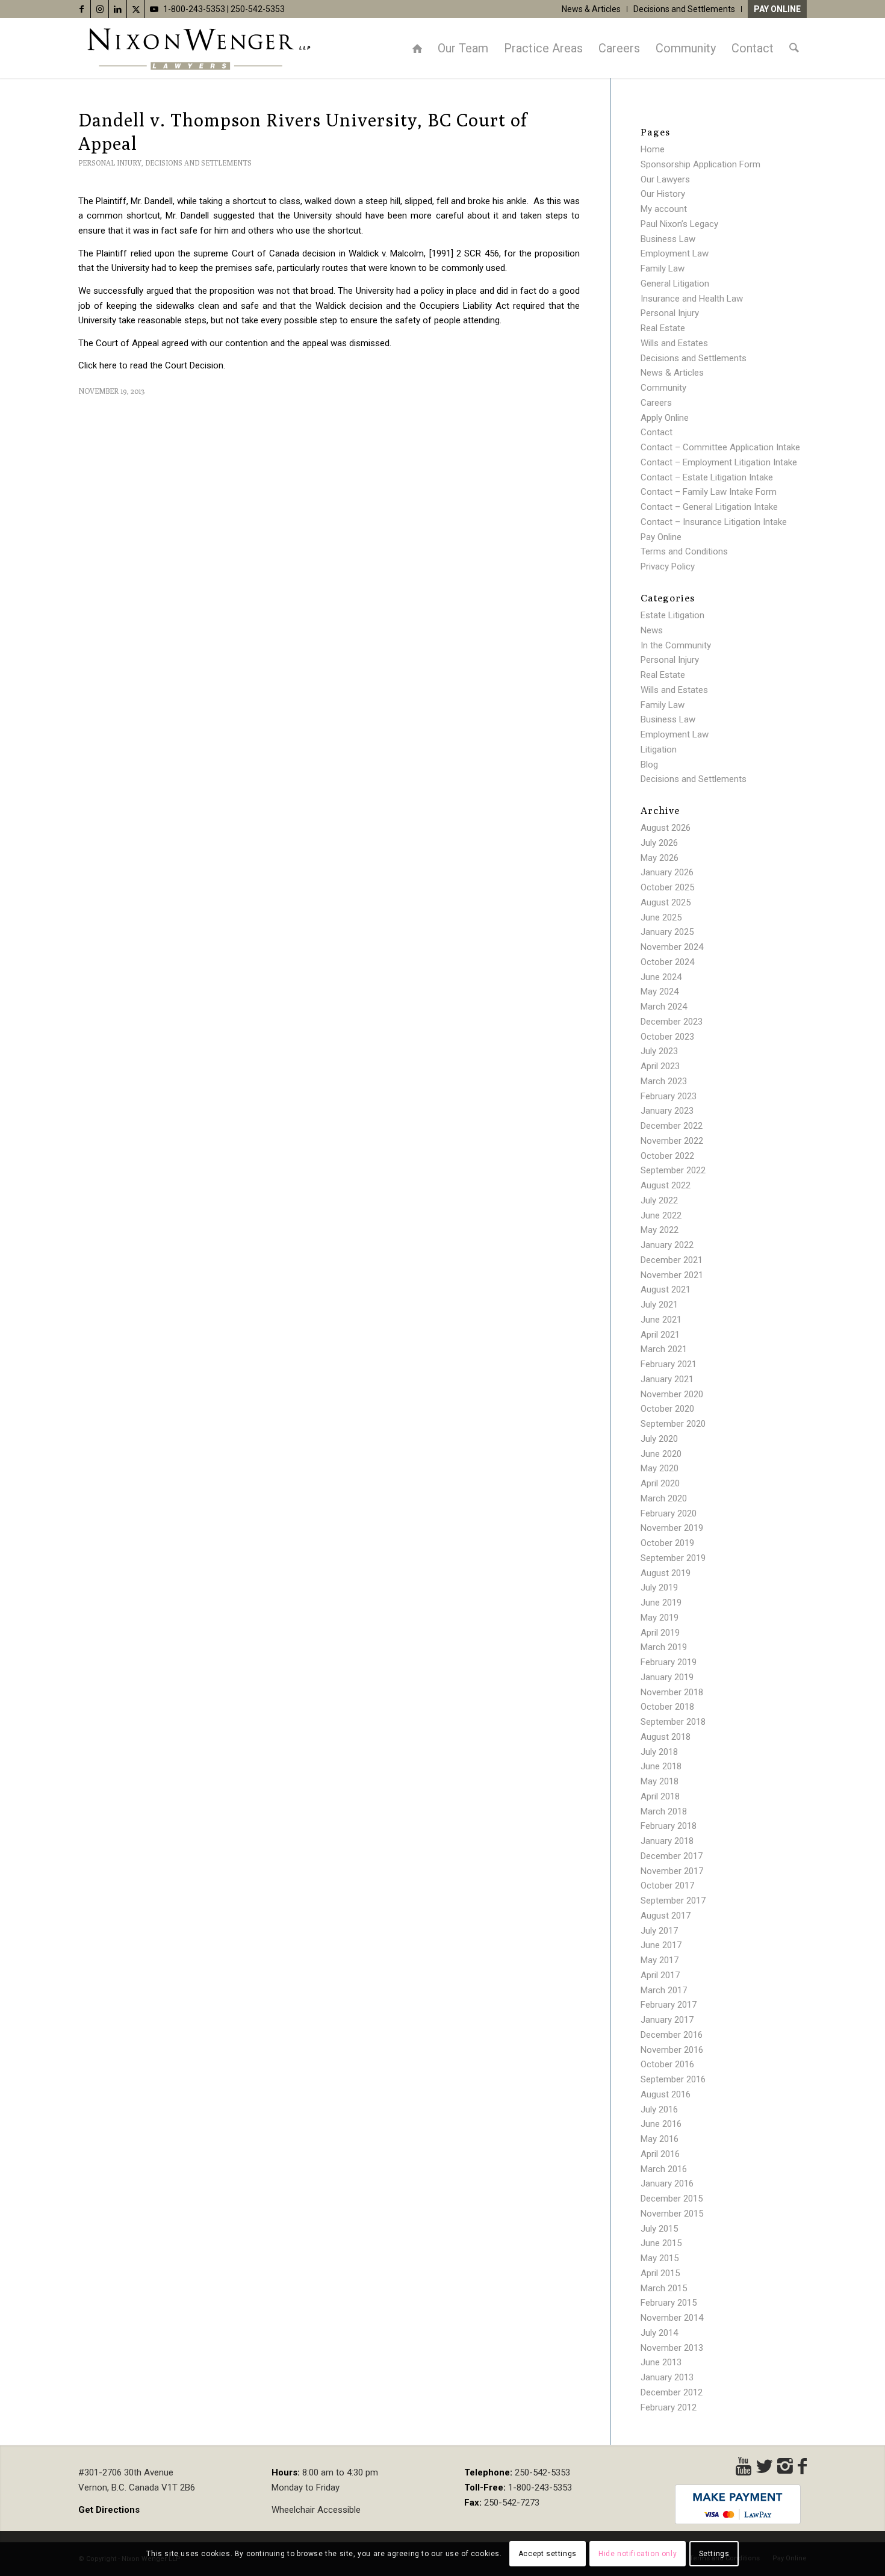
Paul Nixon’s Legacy (679, 224)
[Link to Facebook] (82, 9)
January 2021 (667, 1379)
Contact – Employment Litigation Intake (719, 462)
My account (664, 209)
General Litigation (675, 284)
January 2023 (667, 1111)
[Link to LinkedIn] (118, 9)
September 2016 (673, 2079)
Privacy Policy (668, 566)
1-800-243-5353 (194, 9)
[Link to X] (136, 9)
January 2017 (667, 2020)
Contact (657, 432)
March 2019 (664, 1647)
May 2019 (660, 1618)
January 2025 (667, 932)
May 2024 (660, 992)
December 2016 (672, 2035)
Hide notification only (638, 2553)
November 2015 (672, 2214)
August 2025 (666, 902)
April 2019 (660, 1633)
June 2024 (661, 977)
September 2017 (673, 1901)
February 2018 (669, 1826)
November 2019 (672, 1528)
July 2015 (659, 2229)
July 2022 (659, 1200)
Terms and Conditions (684, 551)
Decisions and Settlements (684, 9)
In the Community (676, 645)
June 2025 (661, 917)
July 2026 (659, 843)
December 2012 (672, 2392)
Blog (649, 765)
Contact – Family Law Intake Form (709, 492)
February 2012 (669, 2407)
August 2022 (666, 1185)
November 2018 (672, 1692)
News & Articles (591, 9)
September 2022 (673, 1170)
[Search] (794, 48)
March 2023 (664, 1081)
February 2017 (669, 2005)
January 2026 (667, 872)
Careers (656, 403)
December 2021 (672, 1260)
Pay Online (777, 9)
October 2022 (667, 1156)
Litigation (659, 750)
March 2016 (664, 2169)
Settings (714, 2553)
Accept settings (548, 2553)
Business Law (668, 239)
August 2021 (666, 1290)
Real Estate (663, 328)
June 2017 (661, 1945)
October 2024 (667, 962)
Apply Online (665, 418)
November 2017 (672, 1871)
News (652, 630)
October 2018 (667, 1707)
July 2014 (659, 2333)
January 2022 (667, 1245)
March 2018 (664, 1811)
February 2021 (669, 1364)
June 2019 (661, 1603)
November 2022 (672, 1141)
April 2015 (660, 2273)
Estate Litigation (672, 615)
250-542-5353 (258, 9)
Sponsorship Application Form (700, 164)
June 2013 (661, 2362)
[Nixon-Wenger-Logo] (199, 48)
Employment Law (675, 253)
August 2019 (666, 1573)
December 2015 (672, 2199)
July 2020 (659, 1439)
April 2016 (660, 2154)
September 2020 (673, 1424)
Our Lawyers (665, 179)
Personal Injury (110, 163)
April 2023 (660, 1066)
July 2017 (659, 1931)
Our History (663, 194)
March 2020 (664, 1498)
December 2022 (672, 1126)
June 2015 (661, 2243)
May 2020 (660, 1468)
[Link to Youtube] (154, 9)
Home (653, 149)
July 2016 (659, 2109)
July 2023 (659, 1051)
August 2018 (666, 1737)
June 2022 (661, 1215)
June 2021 (661, 1320)
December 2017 (672, 1856)
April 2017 (660, 1975)
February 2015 (669, 2303)
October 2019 (667, 1543)
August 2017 (666, 1916)
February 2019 (669, 1662)
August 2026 (666, 828)
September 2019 (673, 1558)
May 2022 (660, 1230)
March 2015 (664, 2288)
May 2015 (660, 2258)
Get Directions (109, 2510)
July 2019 (659, 1587)
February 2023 (669, 1096)
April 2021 (660, 1335)
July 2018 (659, 1752)
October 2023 (667, 1037)
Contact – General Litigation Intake (709, 507)
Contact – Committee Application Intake (720, 447)
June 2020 (661, 1454)
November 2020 (672, 1394)
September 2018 (673, 1722)
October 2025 (667, 887)
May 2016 (660, 2139)
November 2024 (672, 947)
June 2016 (661, 2124)
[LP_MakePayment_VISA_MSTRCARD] (738, 2504)
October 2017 (667, 1885)
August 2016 (666, 2094)
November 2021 (672, 1275)
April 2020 (660, 1483)
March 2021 (664, 1349)
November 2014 (672, 2318)
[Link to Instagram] (100, 9)
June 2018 (661, 1766)
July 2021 (659, 1305)
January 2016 (667, 2183)
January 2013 (667, 2377)
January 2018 (667, 1841)
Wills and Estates (674, 343)
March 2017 (664, 1990)
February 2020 (669, 1513)
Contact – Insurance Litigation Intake (714, 522)
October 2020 (667, 1409)
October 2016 (667, 2064)
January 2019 (667, 1677)
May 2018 (660, 1781)
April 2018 (660, 1796)
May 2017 (660, 1960)
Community (663, 388)
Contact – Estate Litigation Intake (707, 477)
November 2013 (672, 2348)
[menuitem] (592, 9)
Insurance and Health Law (692, 299)
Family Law (663, 268)
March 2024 (664, 1007)
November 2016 (672, 2050)
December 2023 (672, 1022)
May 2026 (660, 858)
